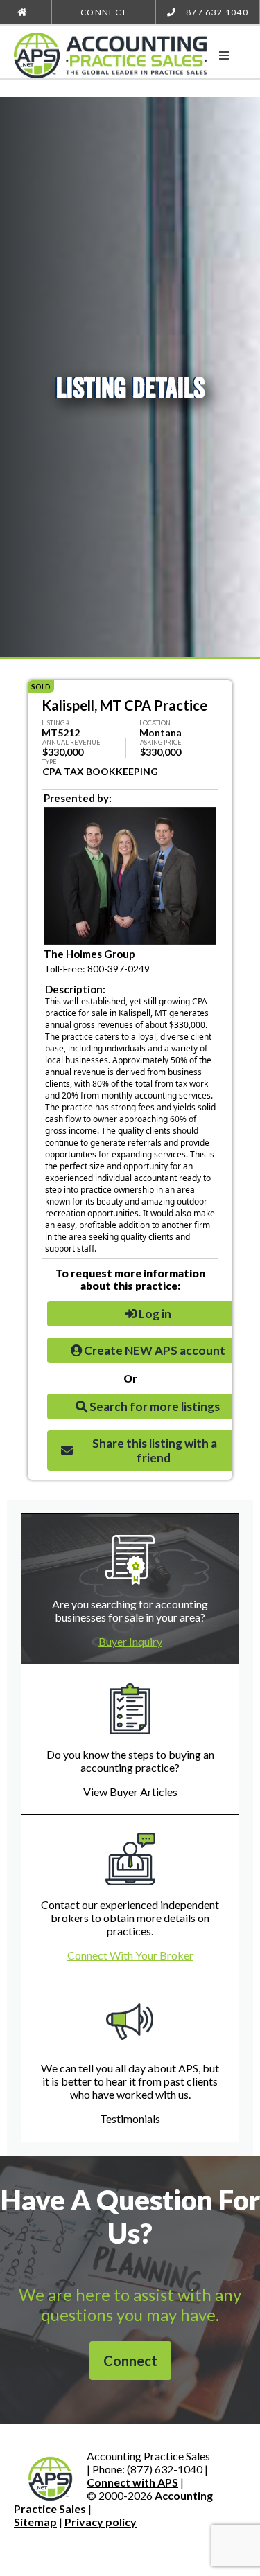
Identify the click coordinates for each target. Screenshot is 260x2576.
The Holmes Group (89, 954)
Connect (104, 12)
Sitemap (35, 2522)
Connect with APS (132, 2482)
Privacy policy (101, 2522)
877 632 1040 (216, 12)
